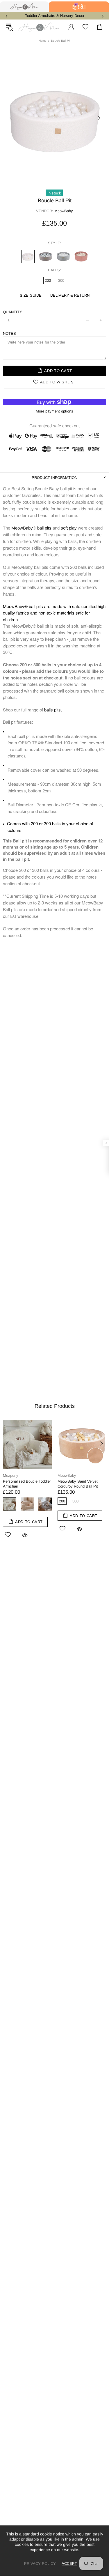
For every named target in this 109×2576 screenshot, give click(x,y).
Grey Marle (63, 256)
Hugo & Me (39, 27)
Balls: (54, 270)
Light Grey (45, 1504)
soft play (69, 528)
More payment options (54, 411)
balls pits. (53, 710)
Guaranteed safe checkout (54, 426)
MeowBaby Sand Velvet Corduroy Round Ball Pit (78, 1484)
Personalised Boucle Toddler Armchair (27, 1484)
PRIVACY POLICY (40, 2563)
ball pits (44, 528)
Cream (28, 256)
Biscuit (27, 1504)
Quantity (12, 312)
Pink (81, 256)
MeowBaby (22, 528)
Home (43, 41)
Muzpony (11, 1475)
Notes (9, 333)
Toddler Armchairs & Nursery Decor (55, 16)
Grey (46, 256)
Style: (55, 243)
